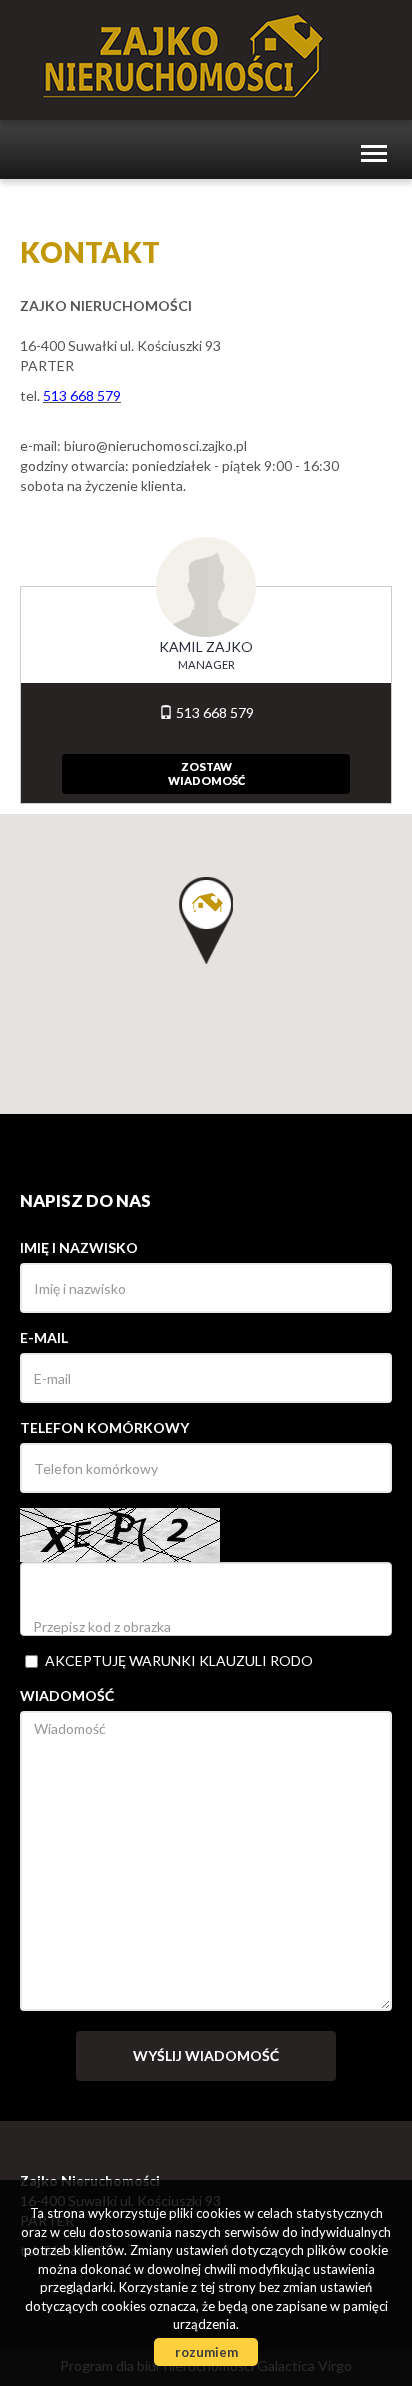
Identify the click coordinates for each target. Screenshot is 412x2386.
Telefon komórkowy (104, 1427)
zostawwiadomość (206, 773)
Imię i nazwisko (79, 1247)
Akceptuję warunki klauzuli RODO (179, 1660)
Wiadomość (67, 1695)
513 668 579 (213, 712)
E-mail (44, 1337)
